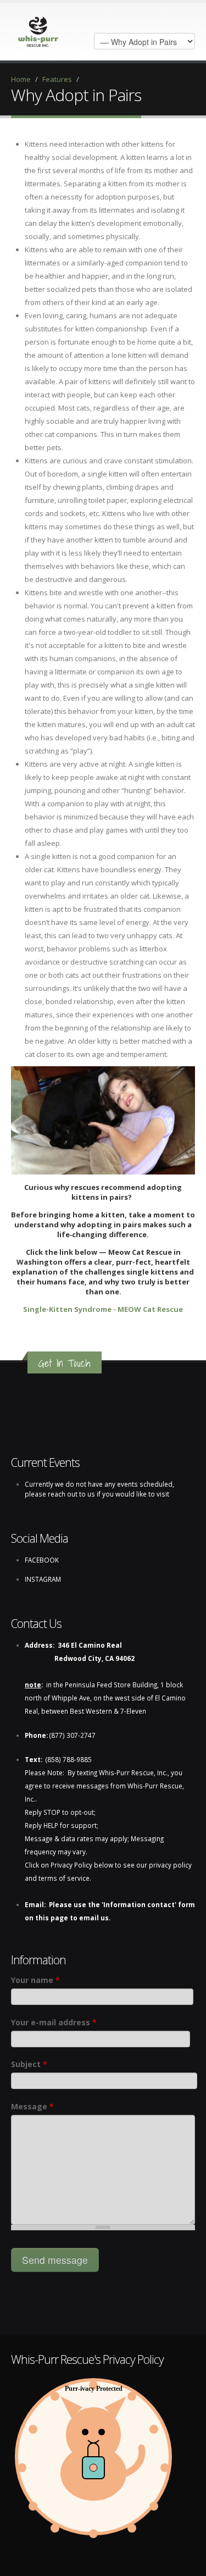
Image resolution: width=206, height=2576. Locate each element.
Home (21, 79)
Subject (29, 2064)
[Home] (38, 29)
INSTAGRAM (43, 1579)
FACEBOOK (42, 1560)
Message (32, 2106)
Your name (35, 1980)
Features (57, 79)
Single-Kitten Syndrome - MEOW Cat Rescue (103, 1309)
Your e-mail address (54, 2022)
